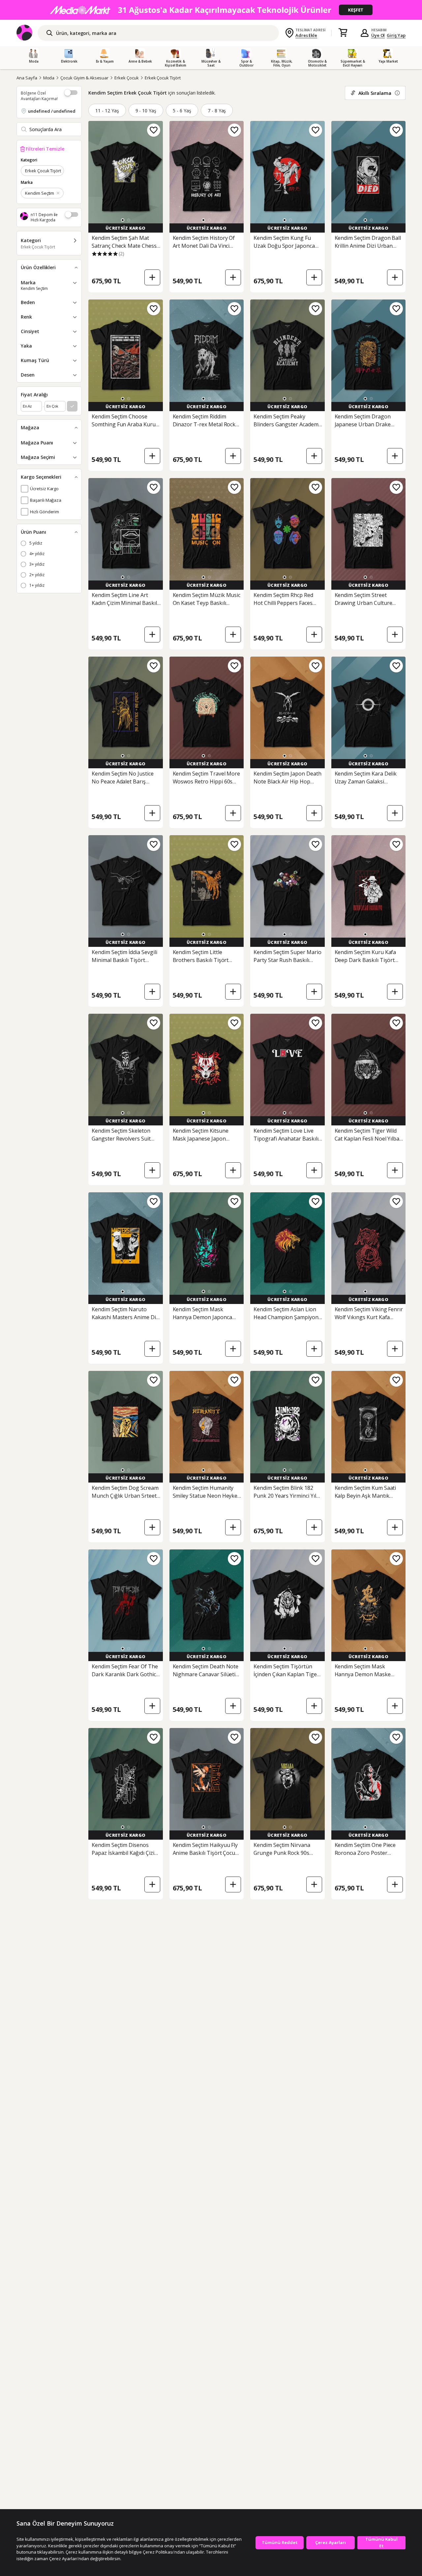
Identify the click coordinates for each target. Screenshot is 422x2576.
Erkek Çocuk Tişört (163, 78)
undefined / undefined (52, 111)
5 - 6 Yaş (182, 111)
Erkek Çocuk (126, 78)
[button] (123, 220)
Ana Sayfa (27, 78)
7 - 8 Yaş (217, 111)
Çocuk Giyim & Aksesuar (84, 78)
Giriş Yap (396, 35)
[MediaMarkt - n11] (211, 10)
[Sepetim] (343, 33)
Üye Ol (378, 35)
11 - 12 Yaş (107, 111)
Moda (49, 78)
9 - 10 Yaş (146, 111)
